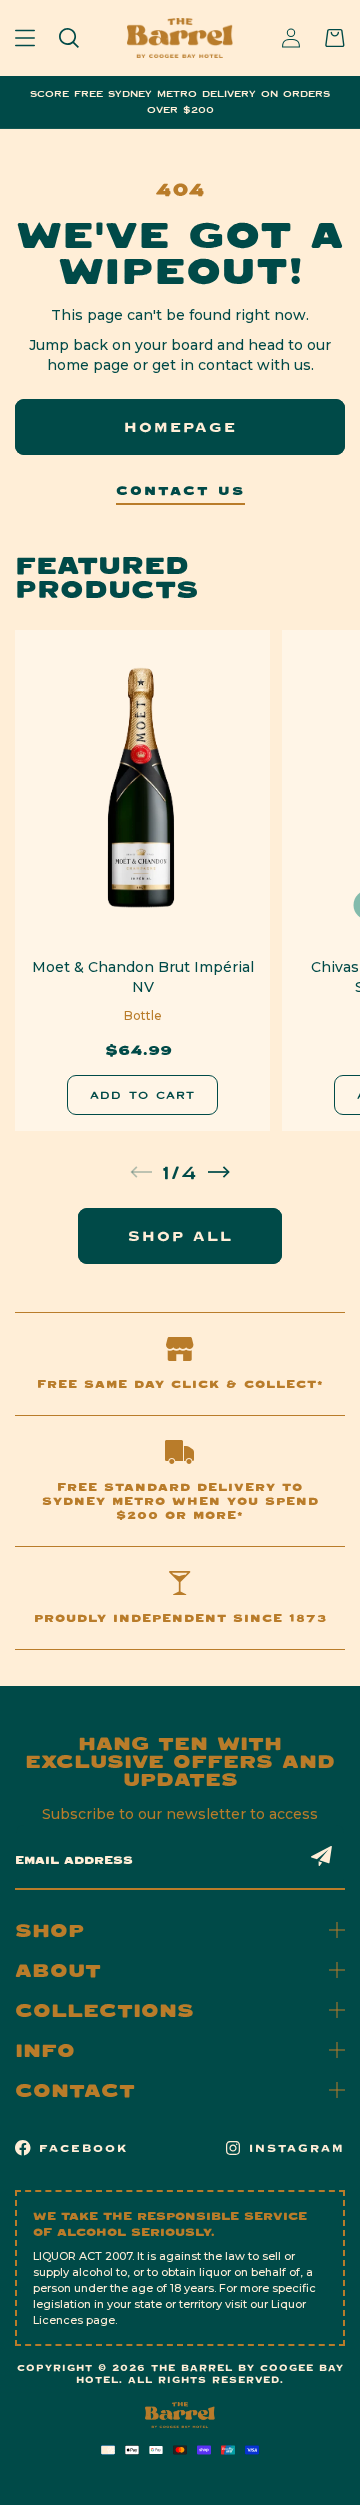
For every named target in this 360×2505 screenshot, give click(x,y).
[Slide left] (141, 1172)
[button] (25, 38)
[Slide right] (219, 1172)
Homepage (180, 427)
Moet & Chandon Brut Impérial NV (143, 977)
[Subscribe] (322, 1856)
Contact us (180, 491)
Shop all (180, 1236)
